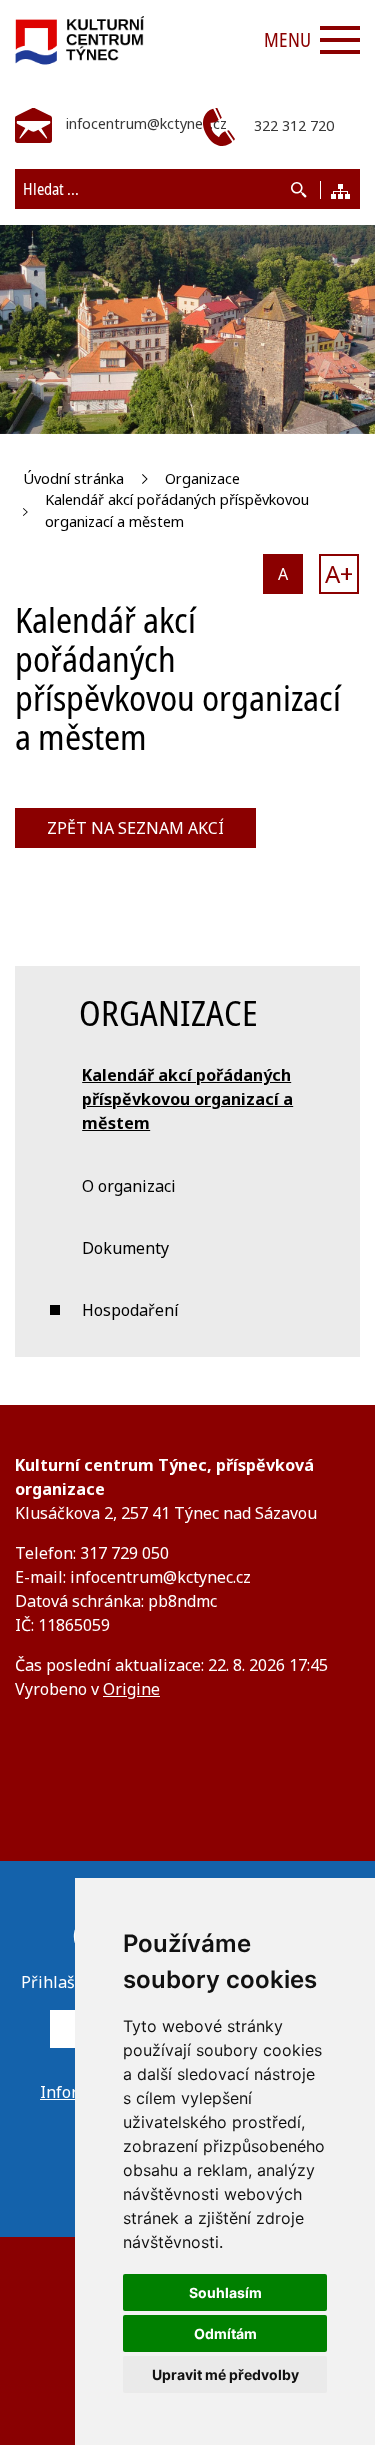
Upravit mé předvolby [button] (225, 2374)
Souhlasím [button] (225, 2292)
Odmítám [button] (225, 2333)
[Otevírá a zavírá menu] (340, 40)
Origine (131, 1689)
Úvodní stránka (73, 478)
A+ (339, 573)
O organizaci (129, 1186)
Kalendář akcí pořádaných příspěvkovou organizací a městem (177, 510)
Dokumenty (125, 1248)
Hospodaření (130, 1310)
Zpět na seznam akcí (135, 828)
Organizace (202, 478)
